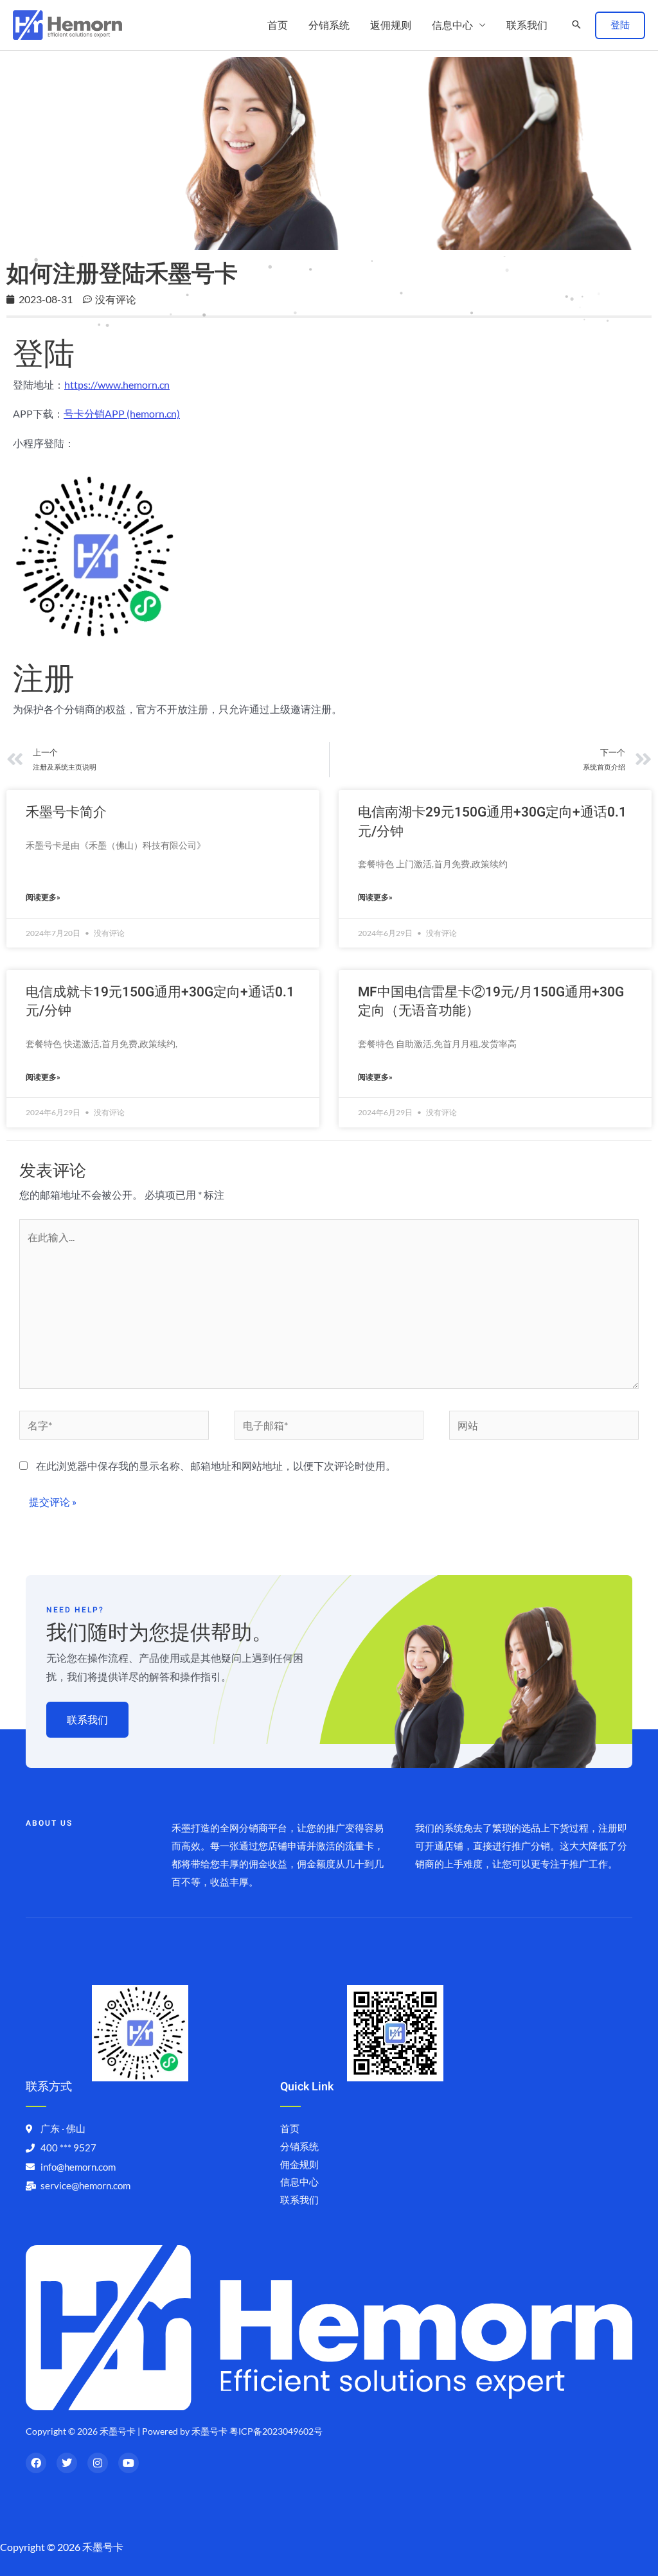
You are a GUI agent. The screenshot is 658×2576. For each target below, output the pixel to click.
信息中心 (452, 25)
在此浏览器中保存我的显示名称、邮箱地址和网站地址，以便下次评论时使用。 (216, 1466)
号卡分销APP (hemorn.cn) (122, 413)
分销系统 (329, 25)
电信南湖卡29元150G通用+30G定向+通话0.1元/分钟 (492, 822)
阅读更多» (43, 897)
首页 (278, 25)
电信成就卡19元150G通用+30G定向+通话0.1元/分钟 (160, 1001)
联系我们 (527, 25)
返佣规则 (391, 25)
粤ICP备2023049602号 (276, 2431)
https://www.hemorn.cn (117, 384)
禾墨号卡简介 (66, 812)
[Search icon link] (576, 25)
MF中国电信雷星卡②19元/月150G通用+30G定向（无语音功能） (491, 1001)
